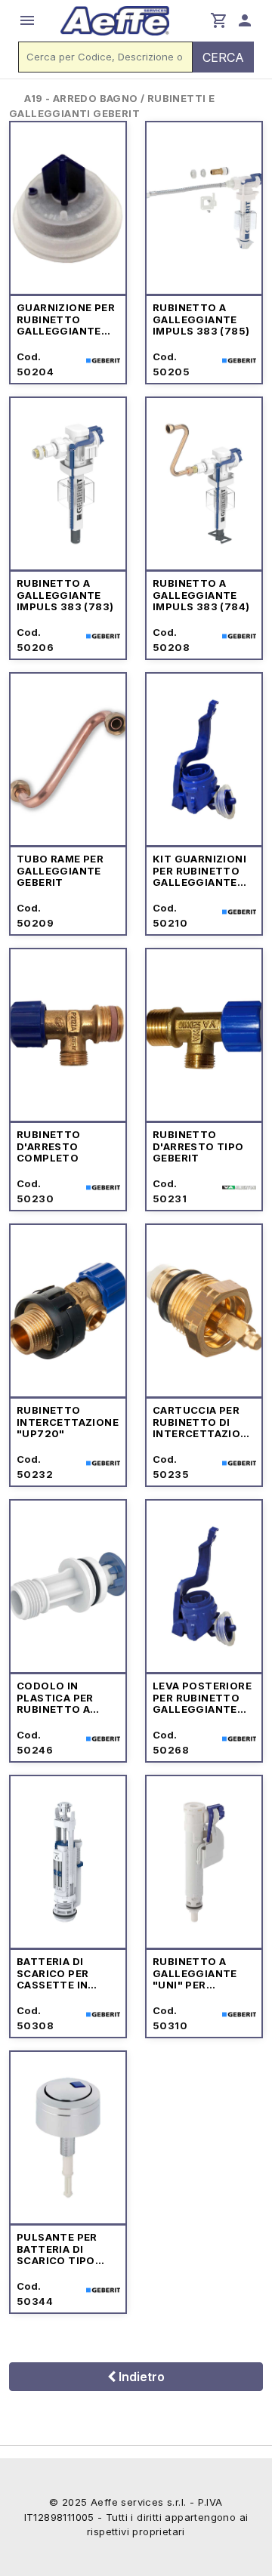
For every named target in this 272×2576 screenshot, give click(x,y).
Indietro (140, 2377)
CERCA (223, 57)
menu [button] (27, 20)
